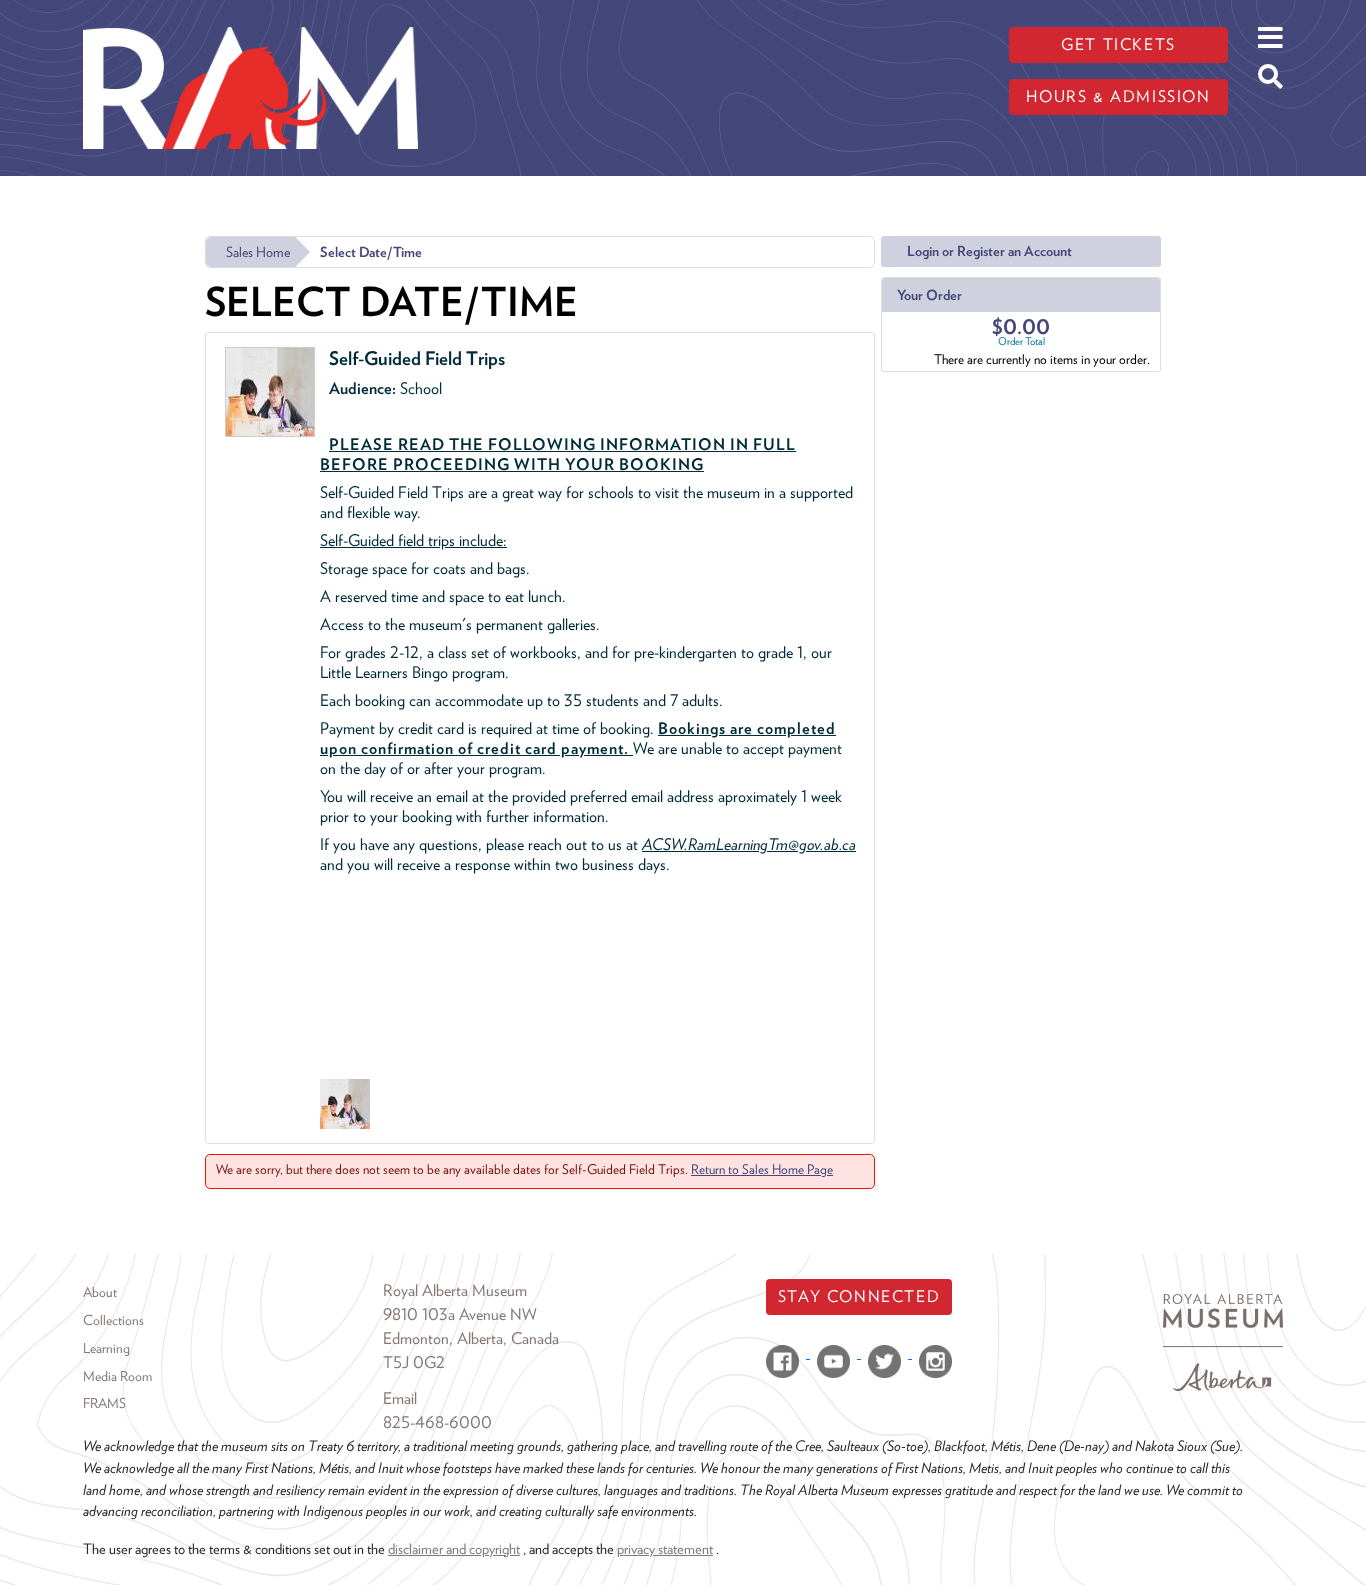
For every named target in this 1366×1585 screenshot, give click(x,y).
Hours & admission (1118, 96)
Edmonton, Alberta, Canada (471, 1338)
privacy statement (665, 1548)
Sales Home (258, 252)
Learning (106, 1348)
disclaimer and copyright (454, 1548)
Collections (113, 1320)
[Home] (250, 15)
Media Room (117, 1376)
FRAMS (104, 1403)
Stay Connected (859, 1296)
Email (400, 1398)
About (100, 1292)
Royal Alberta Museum (455, 1290)
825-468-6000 (437, 1422)
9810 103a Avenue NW (460, 1314)
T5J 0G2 (414, 1362)
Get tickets (1118, 44)
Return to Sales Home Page (762, 1169)
